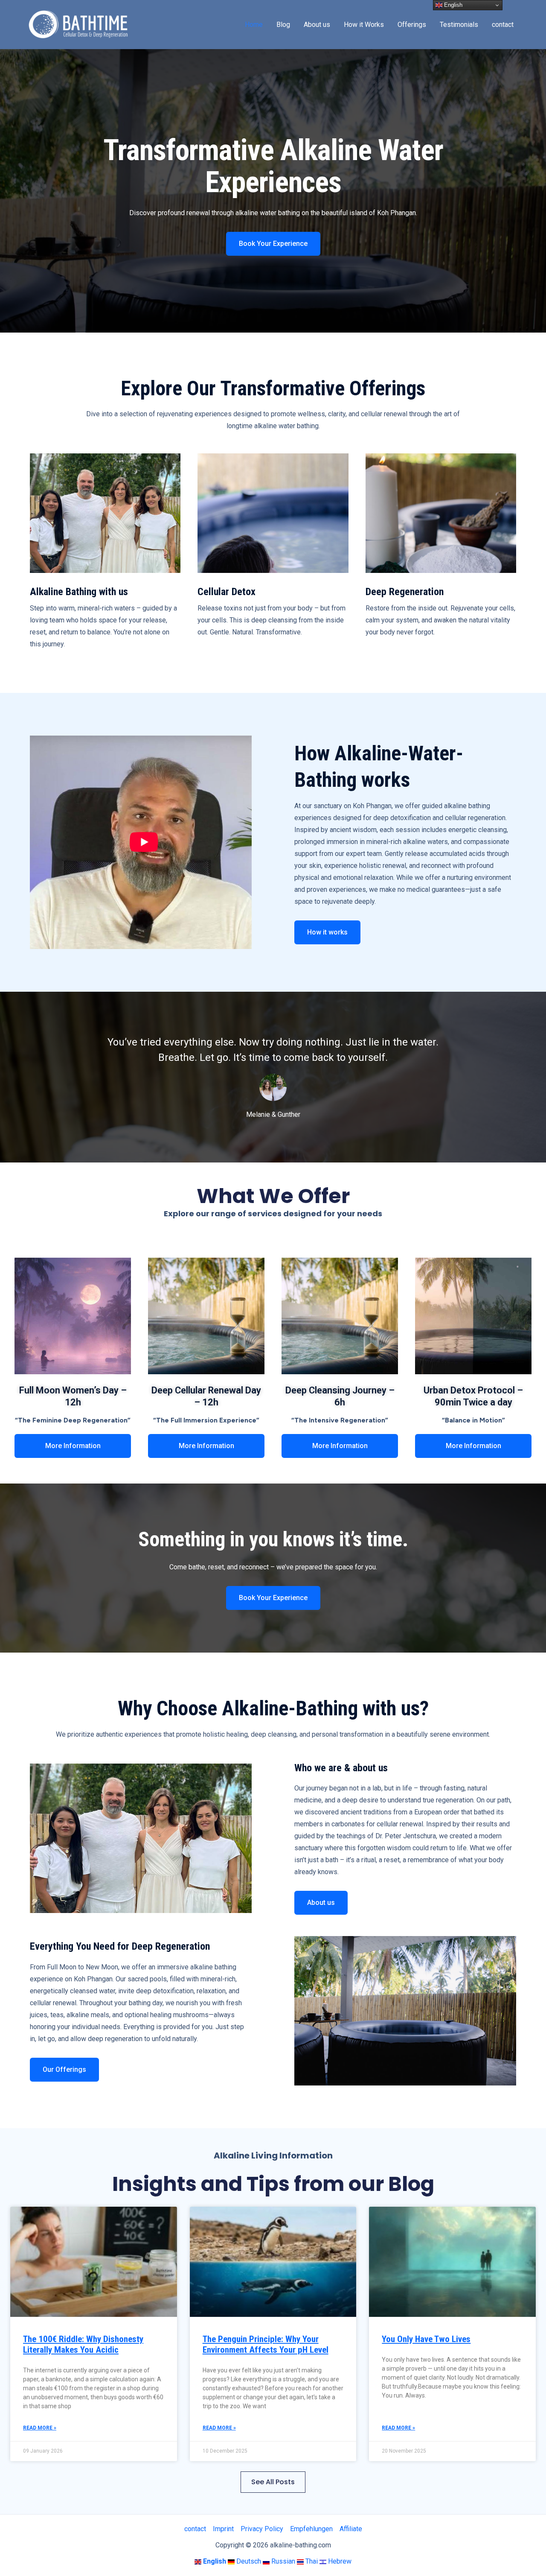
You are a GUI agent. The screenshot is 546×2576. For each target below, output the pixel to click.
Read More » (40, 2428)
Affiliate (351, 2529)
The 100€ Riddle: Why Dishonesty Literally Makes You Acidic (83, 2344)
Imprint (223, 2529)
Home (254, 25)
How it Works (364, 25)
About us (317, 25)
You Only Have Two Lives (426, 2339)
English (452, 5)
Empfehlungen (311, 2529)
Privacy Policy (262, 2529)
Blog (283, 25)
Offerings (412, 25)
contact (503, 25)
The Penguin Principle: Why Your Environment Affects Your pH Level (266, 2344)
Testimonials (459, 25)
